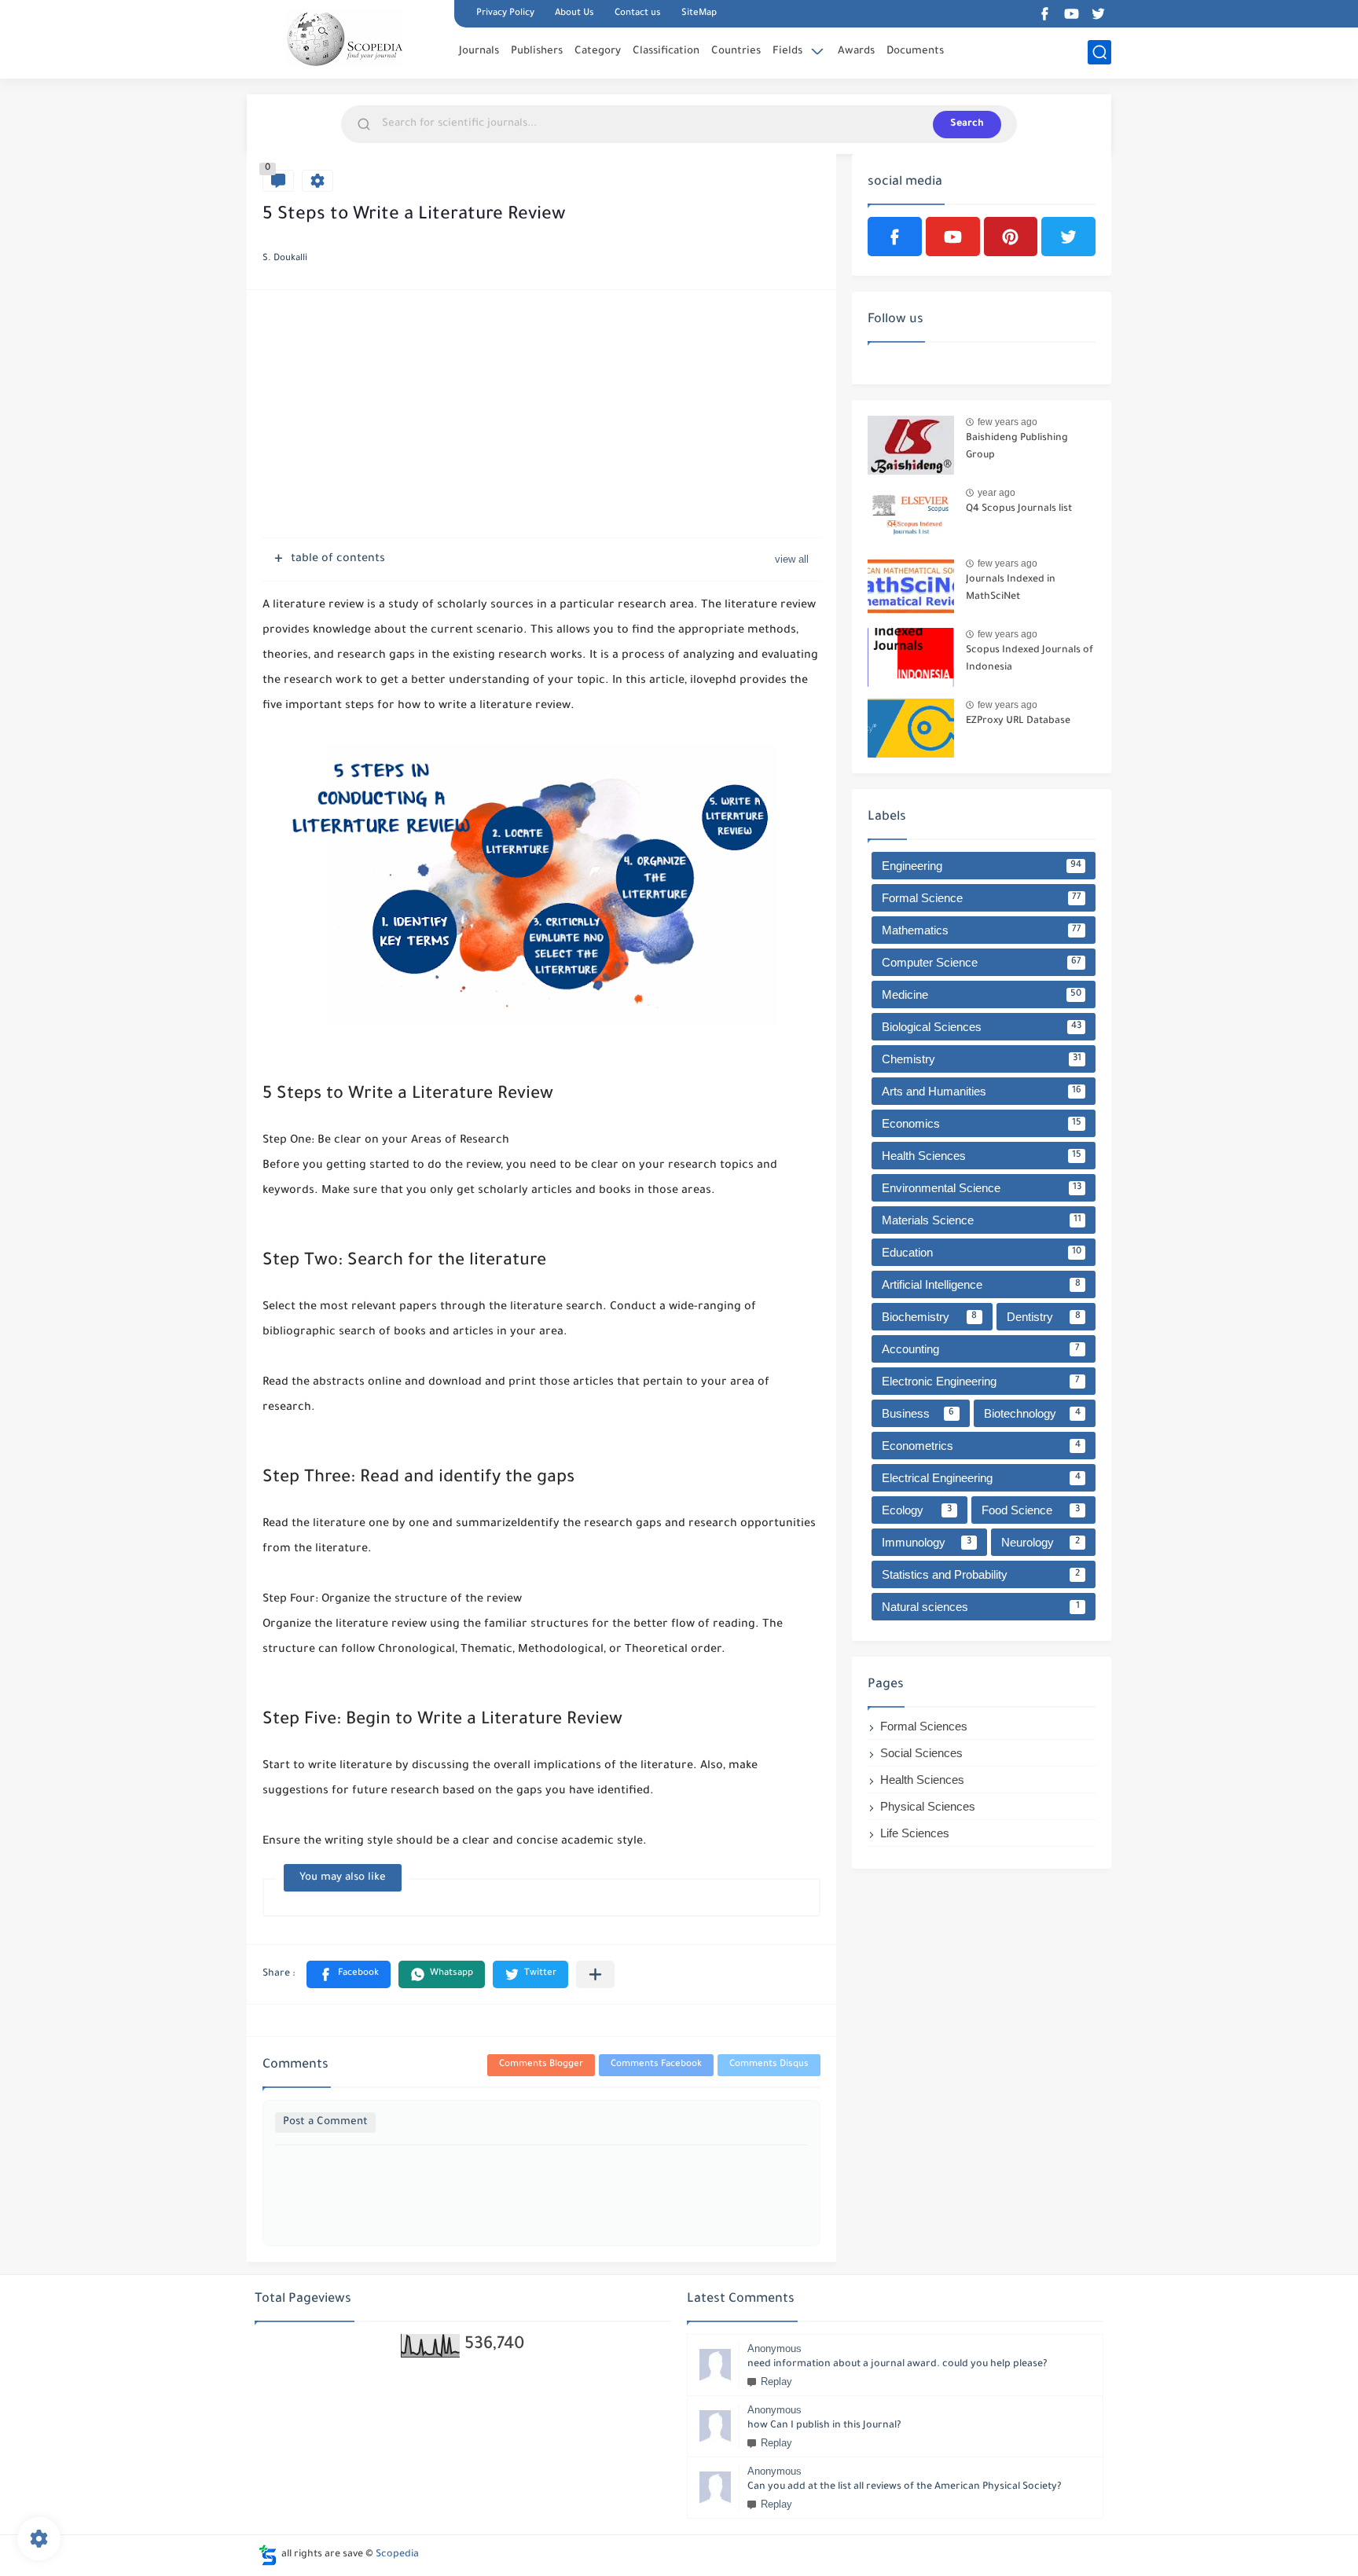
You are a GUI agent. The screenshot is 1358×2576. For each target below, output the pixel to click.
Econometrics (981, 1446)
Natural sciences (981, 1607)
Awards (856, 51)
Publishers (537, 51)
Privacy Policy (505, 14)
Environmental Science (982, 1188)
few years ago (1007, 422)
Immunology (927, 1542)
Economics (982, 1123)
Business (918, 1413)
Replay (776, 2382)
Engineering (982, 866)
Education (982, 1252)
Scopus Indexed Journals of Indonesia (1030, 659)
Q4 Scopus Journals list (1019, 509)
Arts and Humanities (982, 1091)
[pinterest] (1011, 237)
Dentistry (1044, 1317)
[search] (1099, 52)
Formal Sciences (924, 1726)
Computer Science (982, 962)
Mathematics (982, 930)
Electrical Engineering (981, 1478)
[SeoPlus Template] (268, 2555)
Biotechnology (1032, 1413)
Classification (666, 51)
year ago (996, 493)
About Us (574, 14)
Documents (915, 51)
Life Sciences (915, 1833)
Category (598, 51)
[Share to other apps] (595, 1974)
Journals (479, 51)
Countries (736, 51)
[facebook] (1044, 14)
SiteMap (699, 14)
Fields (787, 51)
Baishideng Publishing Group (1017, 447)
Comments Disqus (769, 2065)
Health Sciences (982, 1156)
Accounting (981, 1349)
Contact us (638, 14)
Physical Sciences (928, 1806)
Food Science (1031, 1510)
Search (967, 124)
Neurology (1041, 1542)
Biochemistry (929, 1317)
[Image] (911, 445)
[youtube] (1071, 14)
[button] (349, 1974)
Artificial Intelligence (981, 1284)
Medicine (982, 994)
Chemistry (982, 1059)
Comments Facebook (656, 2065)
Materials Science (982, 1220)
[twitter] (1098, 14)
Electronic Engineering (981, 1381)
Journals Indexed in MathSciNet (1011, 589)
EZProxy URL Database (1018, 721)
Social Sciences (921, 1753)
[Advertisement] (541, 416)
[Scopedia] (345, 38)
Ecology (917, 1510)
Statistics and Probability (981, 1574)
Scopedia (397, 2555)
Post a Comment (325, 2122)
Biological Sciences (982, 1027)
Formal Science (982, 898)
